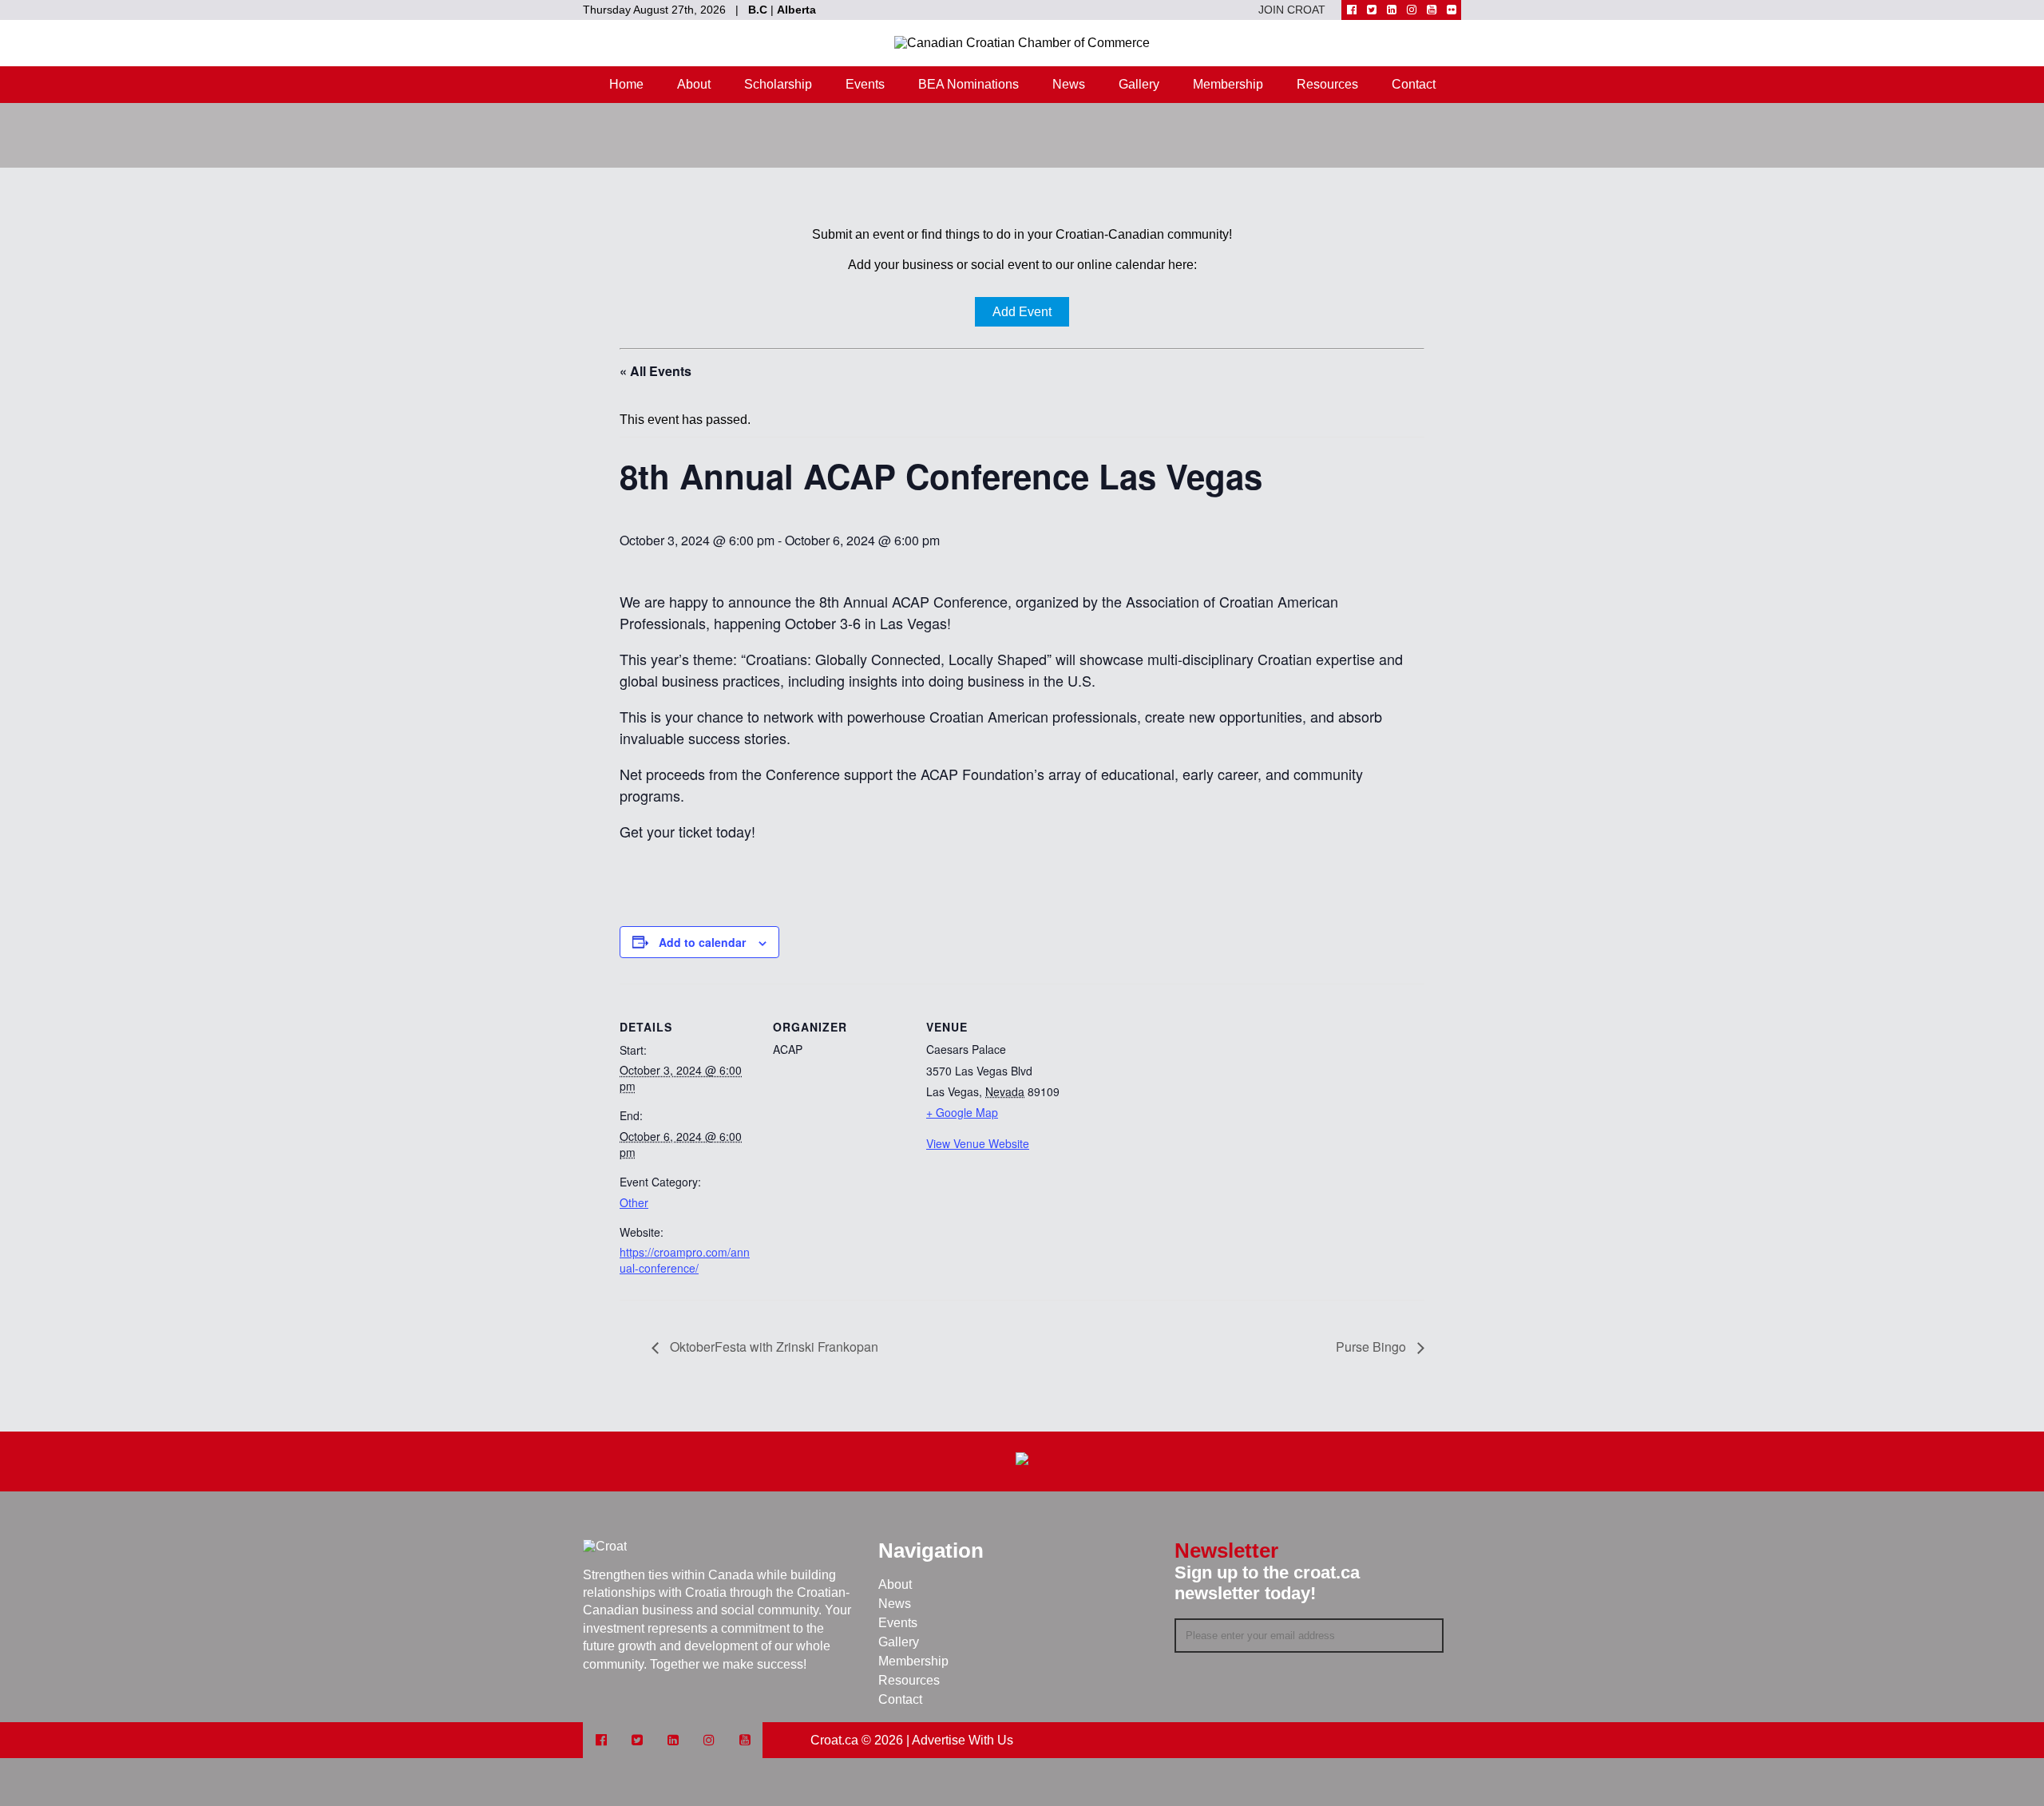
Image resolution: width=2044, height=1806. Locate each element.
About (694, 84)
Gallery (1139, 84)
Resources (1327, 84)
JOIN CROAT (1292, 10)
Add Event (1022, 312)
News (1069, 84)
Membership (1228, 84)
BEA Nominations (969, 84)
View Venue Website (978, 1143)
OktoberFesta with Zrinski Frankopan (772, 1347)
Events (865, 84)
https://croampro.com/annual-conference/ (685, 1260)
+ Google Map (962, 1112)
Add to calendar (702, 942)
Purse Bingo (1373, 1347)
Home (626, 84)
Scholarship (778, 84)
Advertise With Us (963, 1740)
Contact (1414, 84)
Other (634, 1202)
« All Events (656, 371)
